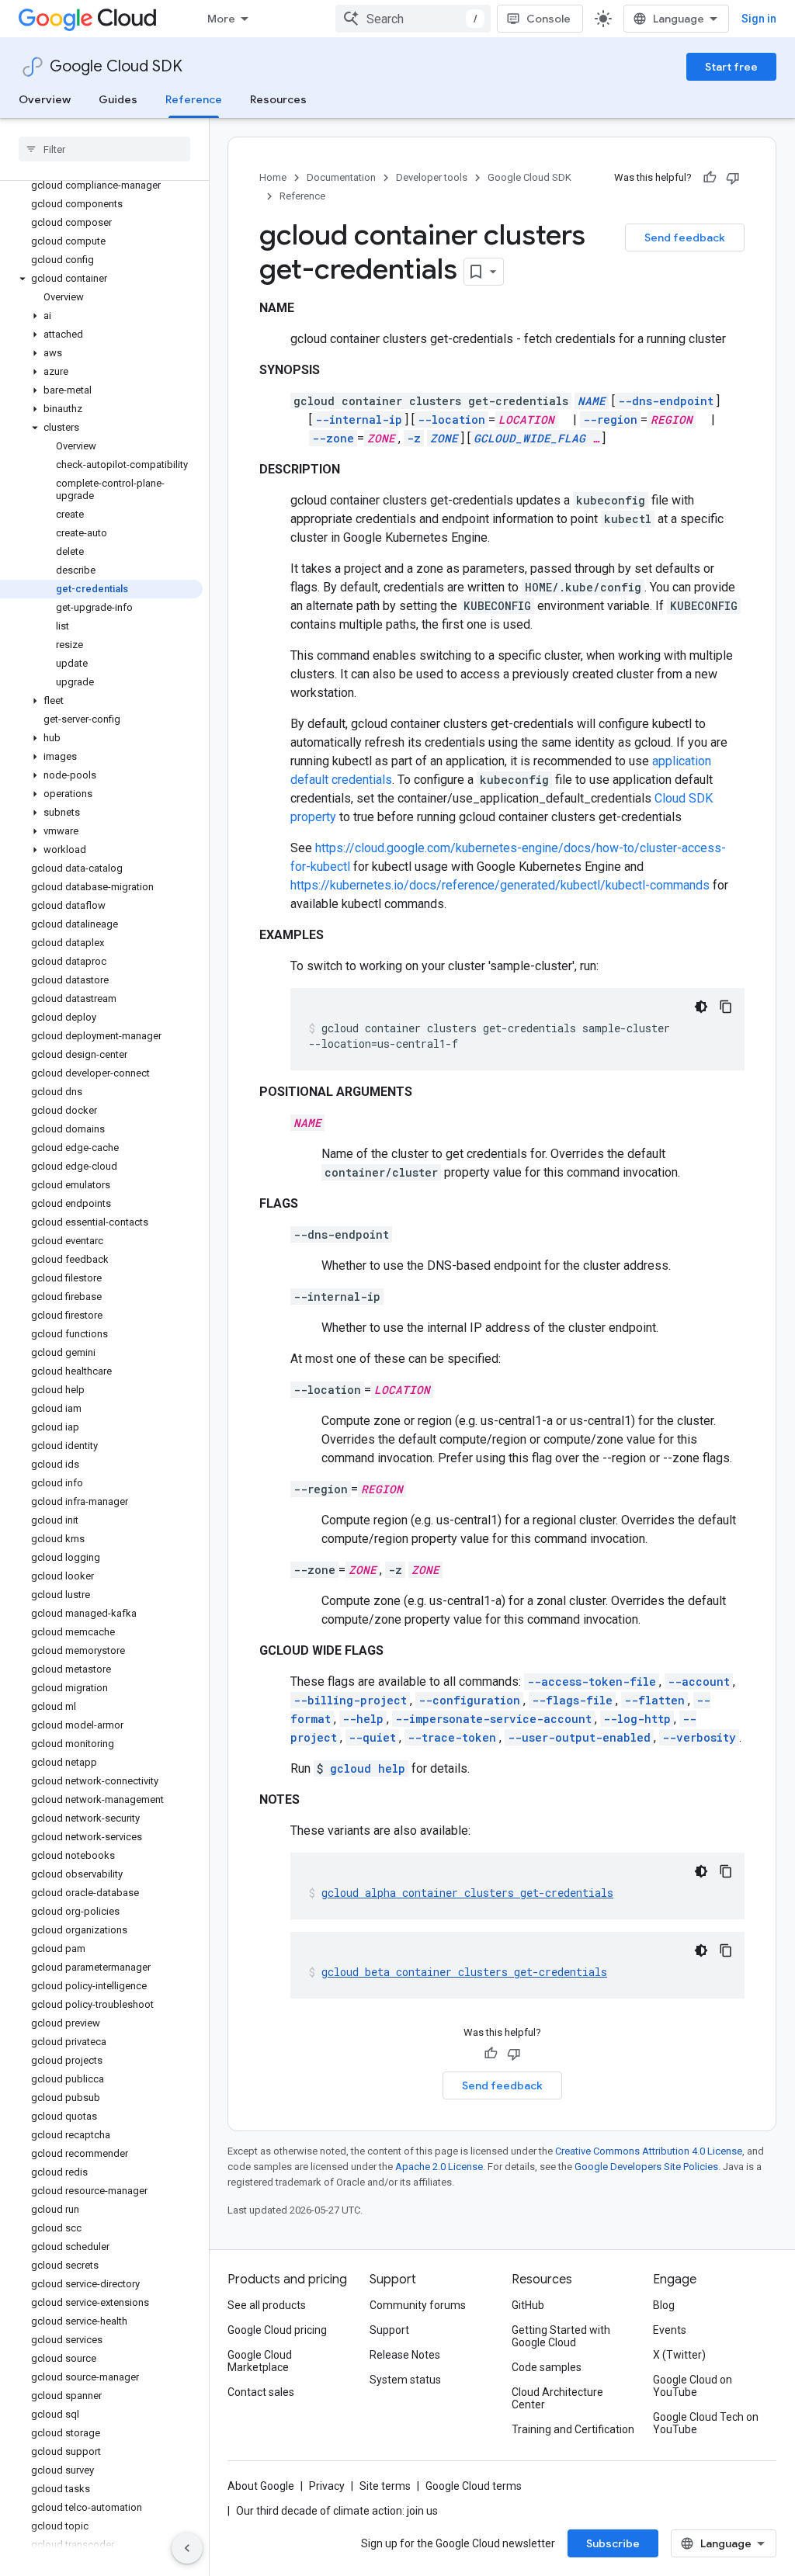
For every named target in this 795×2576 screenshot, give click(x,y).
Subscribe (613, 2543)
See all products (267, 2305)
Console (549, 19)
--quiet (372, 1737)
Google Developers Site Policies (646, 2167)
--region (610, 420)
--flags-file (572, 1700)
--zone (333, 438)
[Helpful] (710, 178)
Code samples (547, 2367)
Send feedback (685, 237)
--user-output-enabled (579, 1737)
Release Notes (405, 2355)
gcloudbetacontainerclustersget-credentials (464, 1972)
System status (405, 2380)
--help (363, 1719)
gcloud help (368, 1768)
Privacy (327, 2486)
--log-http (637, 1719)
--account (699, 1682)
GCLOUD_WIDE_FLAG (529, 438)
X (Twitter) (679, 2355)
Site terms (385, 2486)
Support (389, 2330)
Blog (664, 2305)
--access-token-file (592, 1682)
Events (670, 2330)
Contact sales (261, 2392)
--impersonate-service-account (493, 1719)
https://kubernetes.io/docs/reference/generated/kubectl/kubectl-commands (500, 885)
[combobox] (413, 19)
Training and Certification (573, 2429)
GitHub (528, 2305)
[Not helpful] (733, 178)
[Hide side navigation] (187, 2548)
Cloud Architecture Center (557, 2398)
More (221, 19)
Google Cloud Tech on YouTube (706, 2423)
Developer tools (432, 177)
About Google (261, 2486)
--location (451, 420)
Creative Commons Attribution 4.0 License (649, 2151)
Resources (278, 99)
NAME (592, 401)
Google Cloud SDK (116, 66)
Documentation (341, 177)
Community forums (418, 2305)
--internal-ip (359, 420)
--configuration (469, 1700)
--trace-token (452, 1737)
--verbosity (699, 1737)
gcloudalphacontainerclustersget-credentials (467, 1893)
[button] (101, 279)
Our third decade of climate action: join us (337, 2511)
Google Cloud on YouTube (693, 2386)
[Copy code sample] (726, 1007)
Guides (118, 99)
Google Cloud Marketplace (260, 2361)
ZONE (444, 438)
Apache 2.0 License (439, 2167)
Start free (731, 67)
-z (414, 438)
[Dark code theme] (701, 1007)
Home (273, 177)
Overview (45, 99)
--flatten (654, 1700)
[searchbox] (104, 149)
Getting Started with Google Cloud (561, 2336)
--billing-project (350, 1700)
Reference (194, 99)
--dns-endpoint (666, 401)
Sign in (759, 19)
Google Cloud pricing (277, 2330)
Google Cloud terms (474, 2486)
